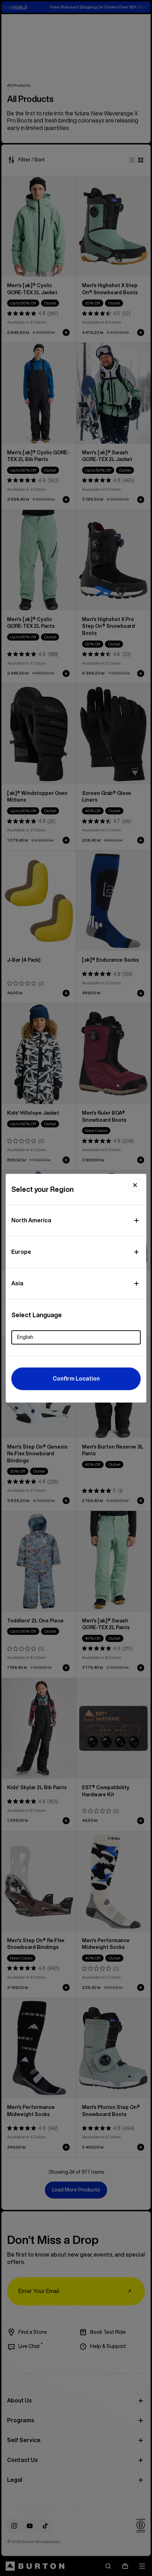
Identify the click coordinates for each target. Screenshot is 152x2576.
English (25, 1337)
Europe (21, 1252)
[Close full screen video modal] (135, 1185)
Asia (17, 1283)
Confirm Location (76, 1378)
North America (31, 1220)
